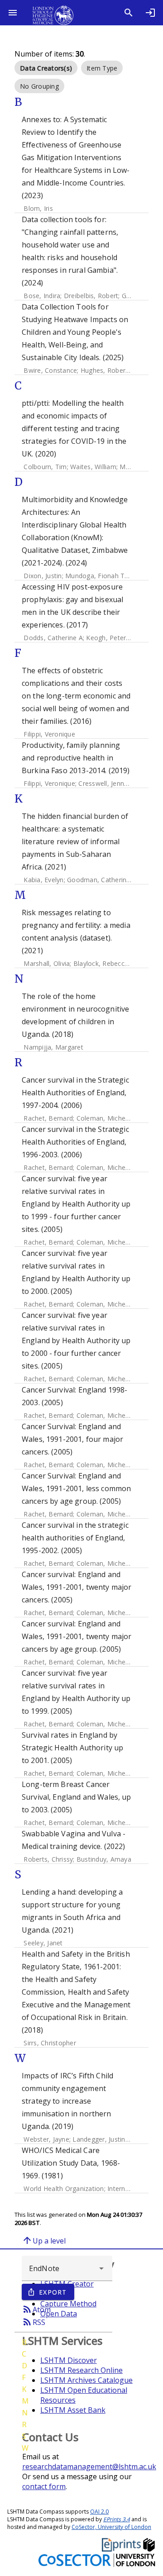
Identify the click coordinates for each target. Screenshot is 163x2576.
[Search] (129, 13)
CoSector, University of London (111, 2527)
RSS (34, 2322)
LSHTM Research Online (81, 2370)
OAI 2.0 (99, 2512)
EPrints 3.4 (117, 2519)
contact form (44, 2486)
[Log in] (150, 13)
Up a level (44, 2240)
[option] (46, 68)
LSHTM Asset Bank (73, 2410)
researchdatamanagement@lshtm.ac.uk (89, 2467)
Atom (36, 2309)
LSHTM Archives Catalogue (86, 2380)
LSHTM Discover (69, 2360)
